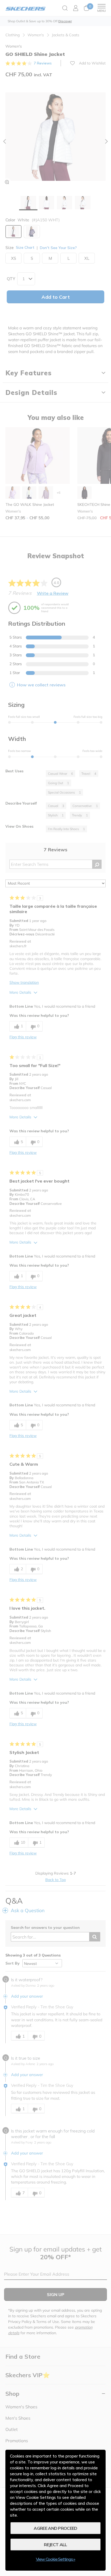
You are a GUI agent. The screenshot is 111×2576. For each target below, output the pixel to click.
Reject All (55, 2545)
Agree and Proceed (55, 2528)
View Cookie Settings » (56, 2559)
